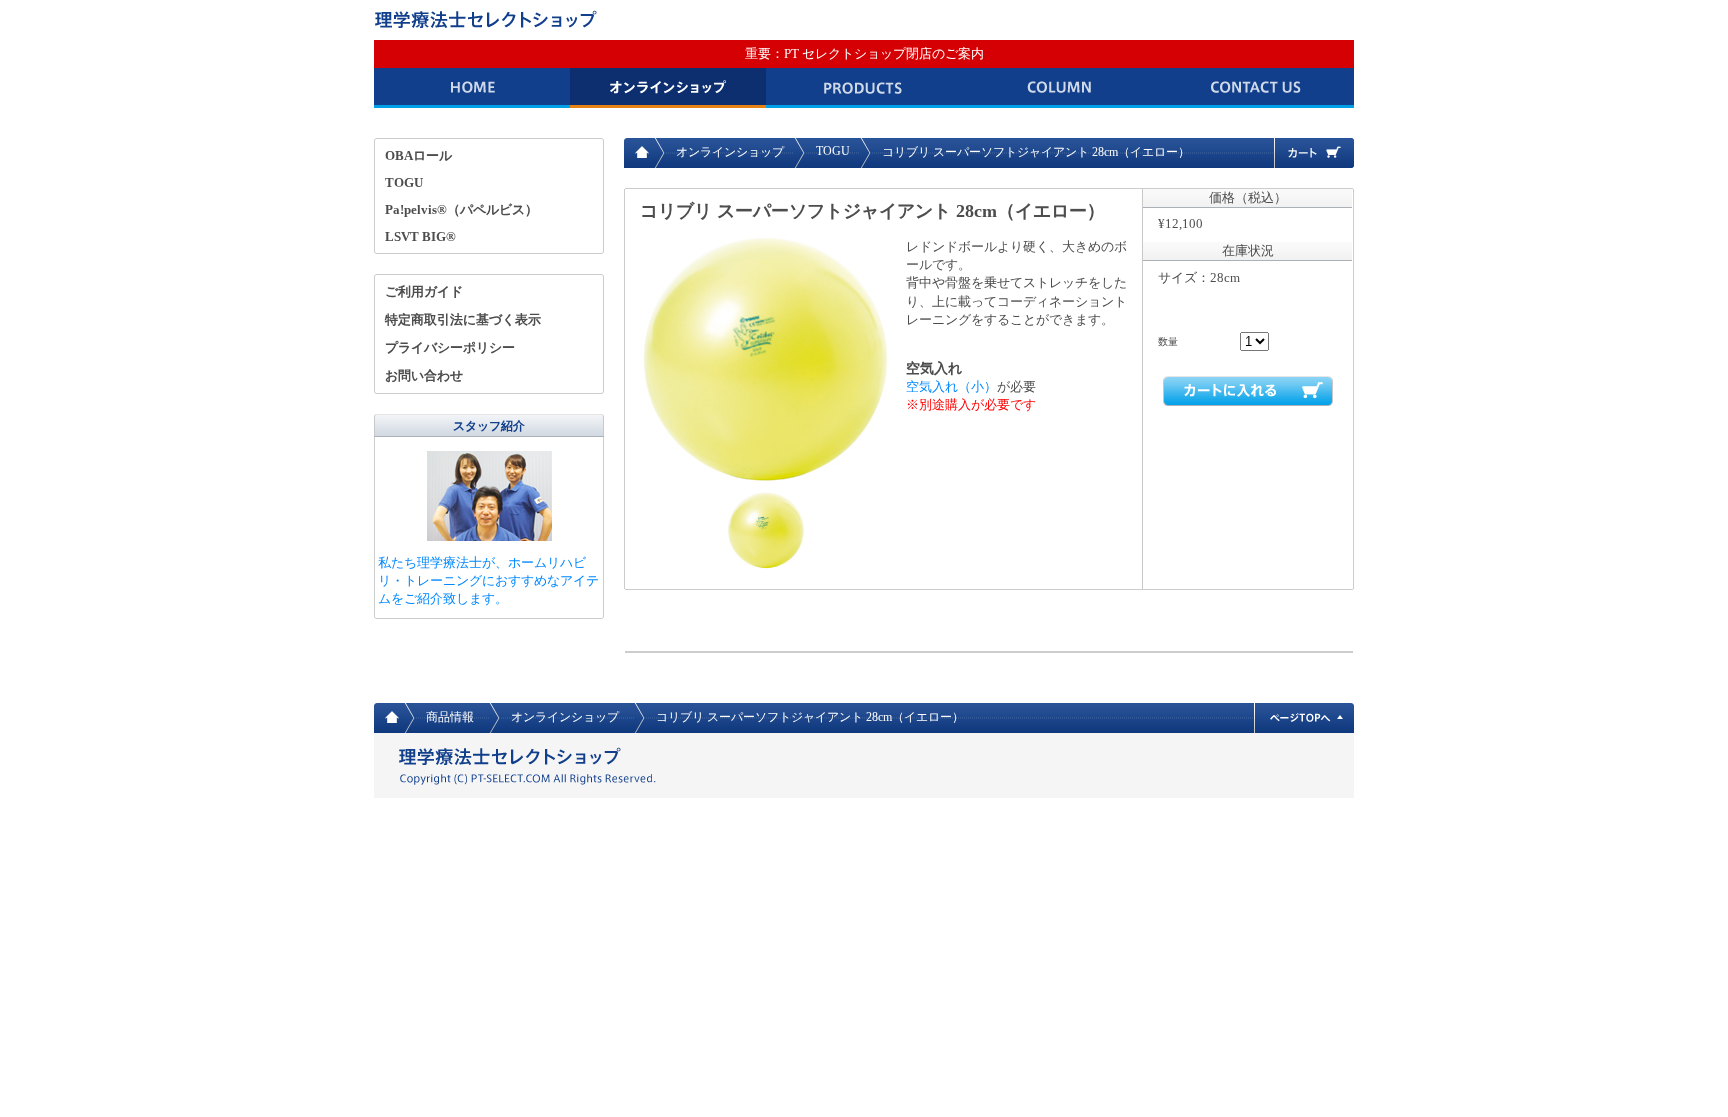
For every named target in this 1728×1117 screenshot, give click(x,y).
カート (1314, 153)
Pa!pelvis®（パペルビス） (461, 209)
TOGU (833, 151)
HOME (472, 88)
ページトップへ (1304, 718)
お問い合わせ (1256, 88)
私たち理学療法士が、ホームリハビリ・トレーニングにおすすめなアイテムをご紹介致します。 (488, 580)
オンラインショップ (668, 88)
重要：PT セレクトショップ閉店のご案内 (864, 53)
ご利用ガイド (424, 291)
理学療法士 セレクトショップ (489, 20)
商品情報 (864, 88)
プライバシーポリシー (450, 347)
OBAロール (418, 155)
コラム (1060, 88)
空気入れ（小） (951, 386)
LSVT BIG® (420, 236)
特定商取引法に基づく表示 (463, 319)
